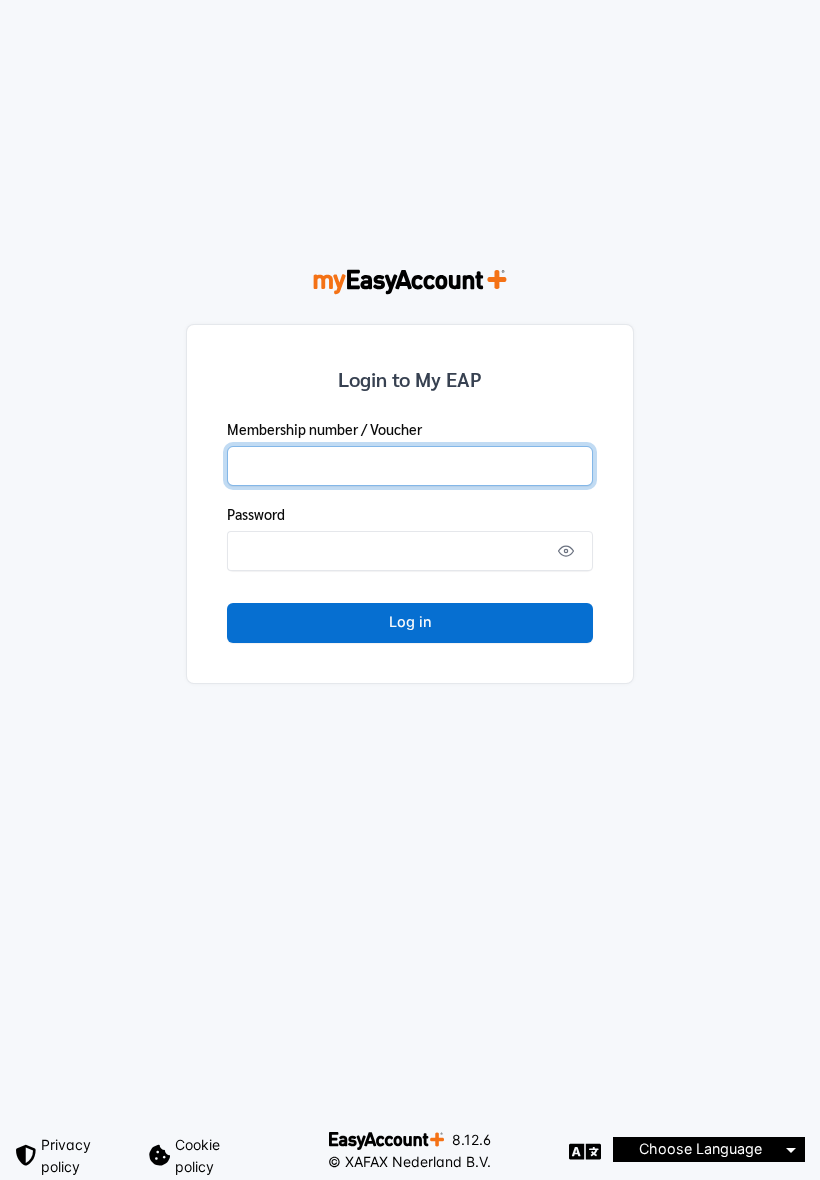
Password (256, 514)
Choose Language (700, 1148)
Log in (410, 621)
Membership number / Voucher (324, 429)
